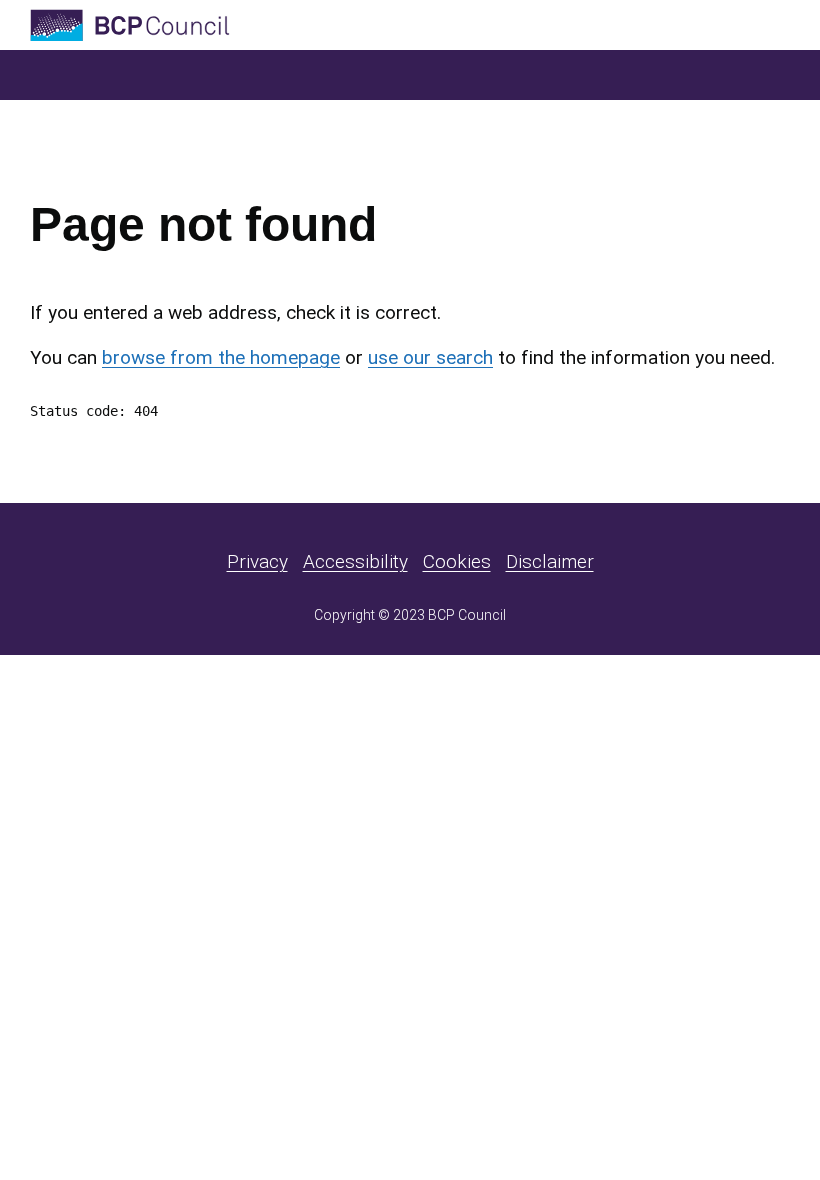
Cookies (457, 561)
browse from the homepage (221, 357)
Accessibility (355, 561)
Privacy (257, 561)
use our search (430, 357)
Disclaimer (550, 561)
